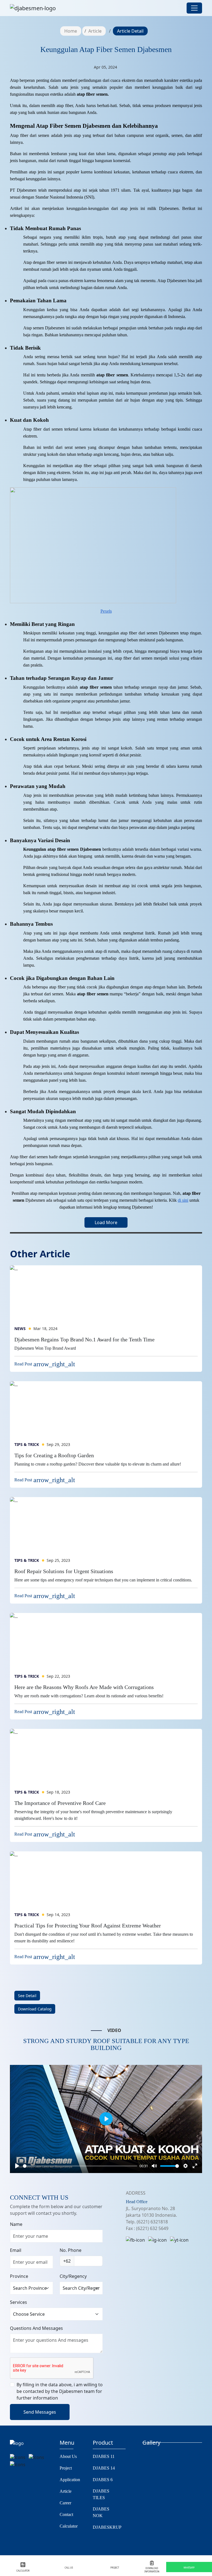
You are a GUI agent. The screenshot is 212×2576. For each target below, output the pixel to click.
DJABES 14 (104, 2468)
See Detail (27, 1996)
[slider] (80, 2166)
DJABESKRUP (107, 2527)
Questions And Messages (36, 2328)
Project (66, 2468)
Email (16, 2250)
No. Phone (71, 2250)
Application (70, 2480)
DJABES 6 (103, 2480)
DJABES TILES (101, 2494)
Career (65, 2503)
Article (95, 31)
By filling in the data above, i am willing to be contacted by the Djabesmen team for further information (60, 2391)
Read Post (45, 1364)
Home (71, 31)
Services (18, 2302)
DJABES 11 (104, 2456)
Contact (66, 2514)
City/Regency (73, 2276)
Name (16, 2224)
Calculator (69, 2526)
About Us (68, 2456)
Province (19, 2276)
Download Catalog (35, 2009)
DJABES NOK (101, 2512)
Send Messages (40, 2412)
